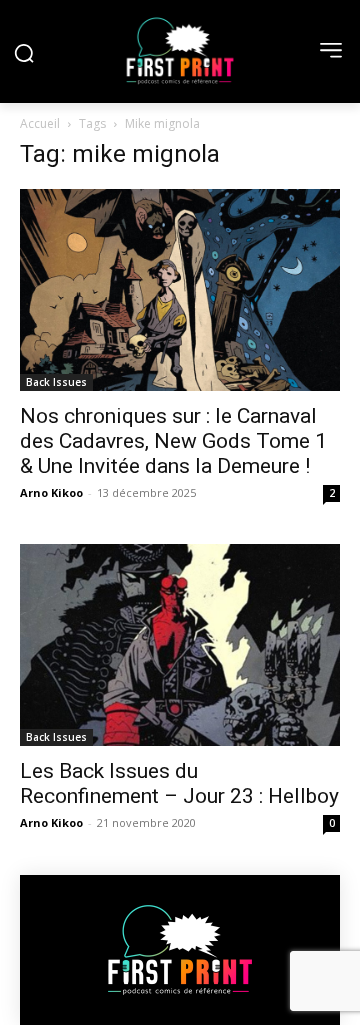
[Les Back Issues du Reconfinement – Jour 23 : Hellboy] (180, 645)
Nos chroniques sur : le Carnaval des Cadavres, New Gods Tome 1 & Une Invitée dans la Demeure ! (173, 441)
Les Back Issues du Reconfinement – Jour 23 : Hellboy (179, 783)
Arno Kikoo (51, 492)
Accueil (40, 123)
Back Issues (56, 382)
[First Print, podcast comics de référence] (180, 51)
